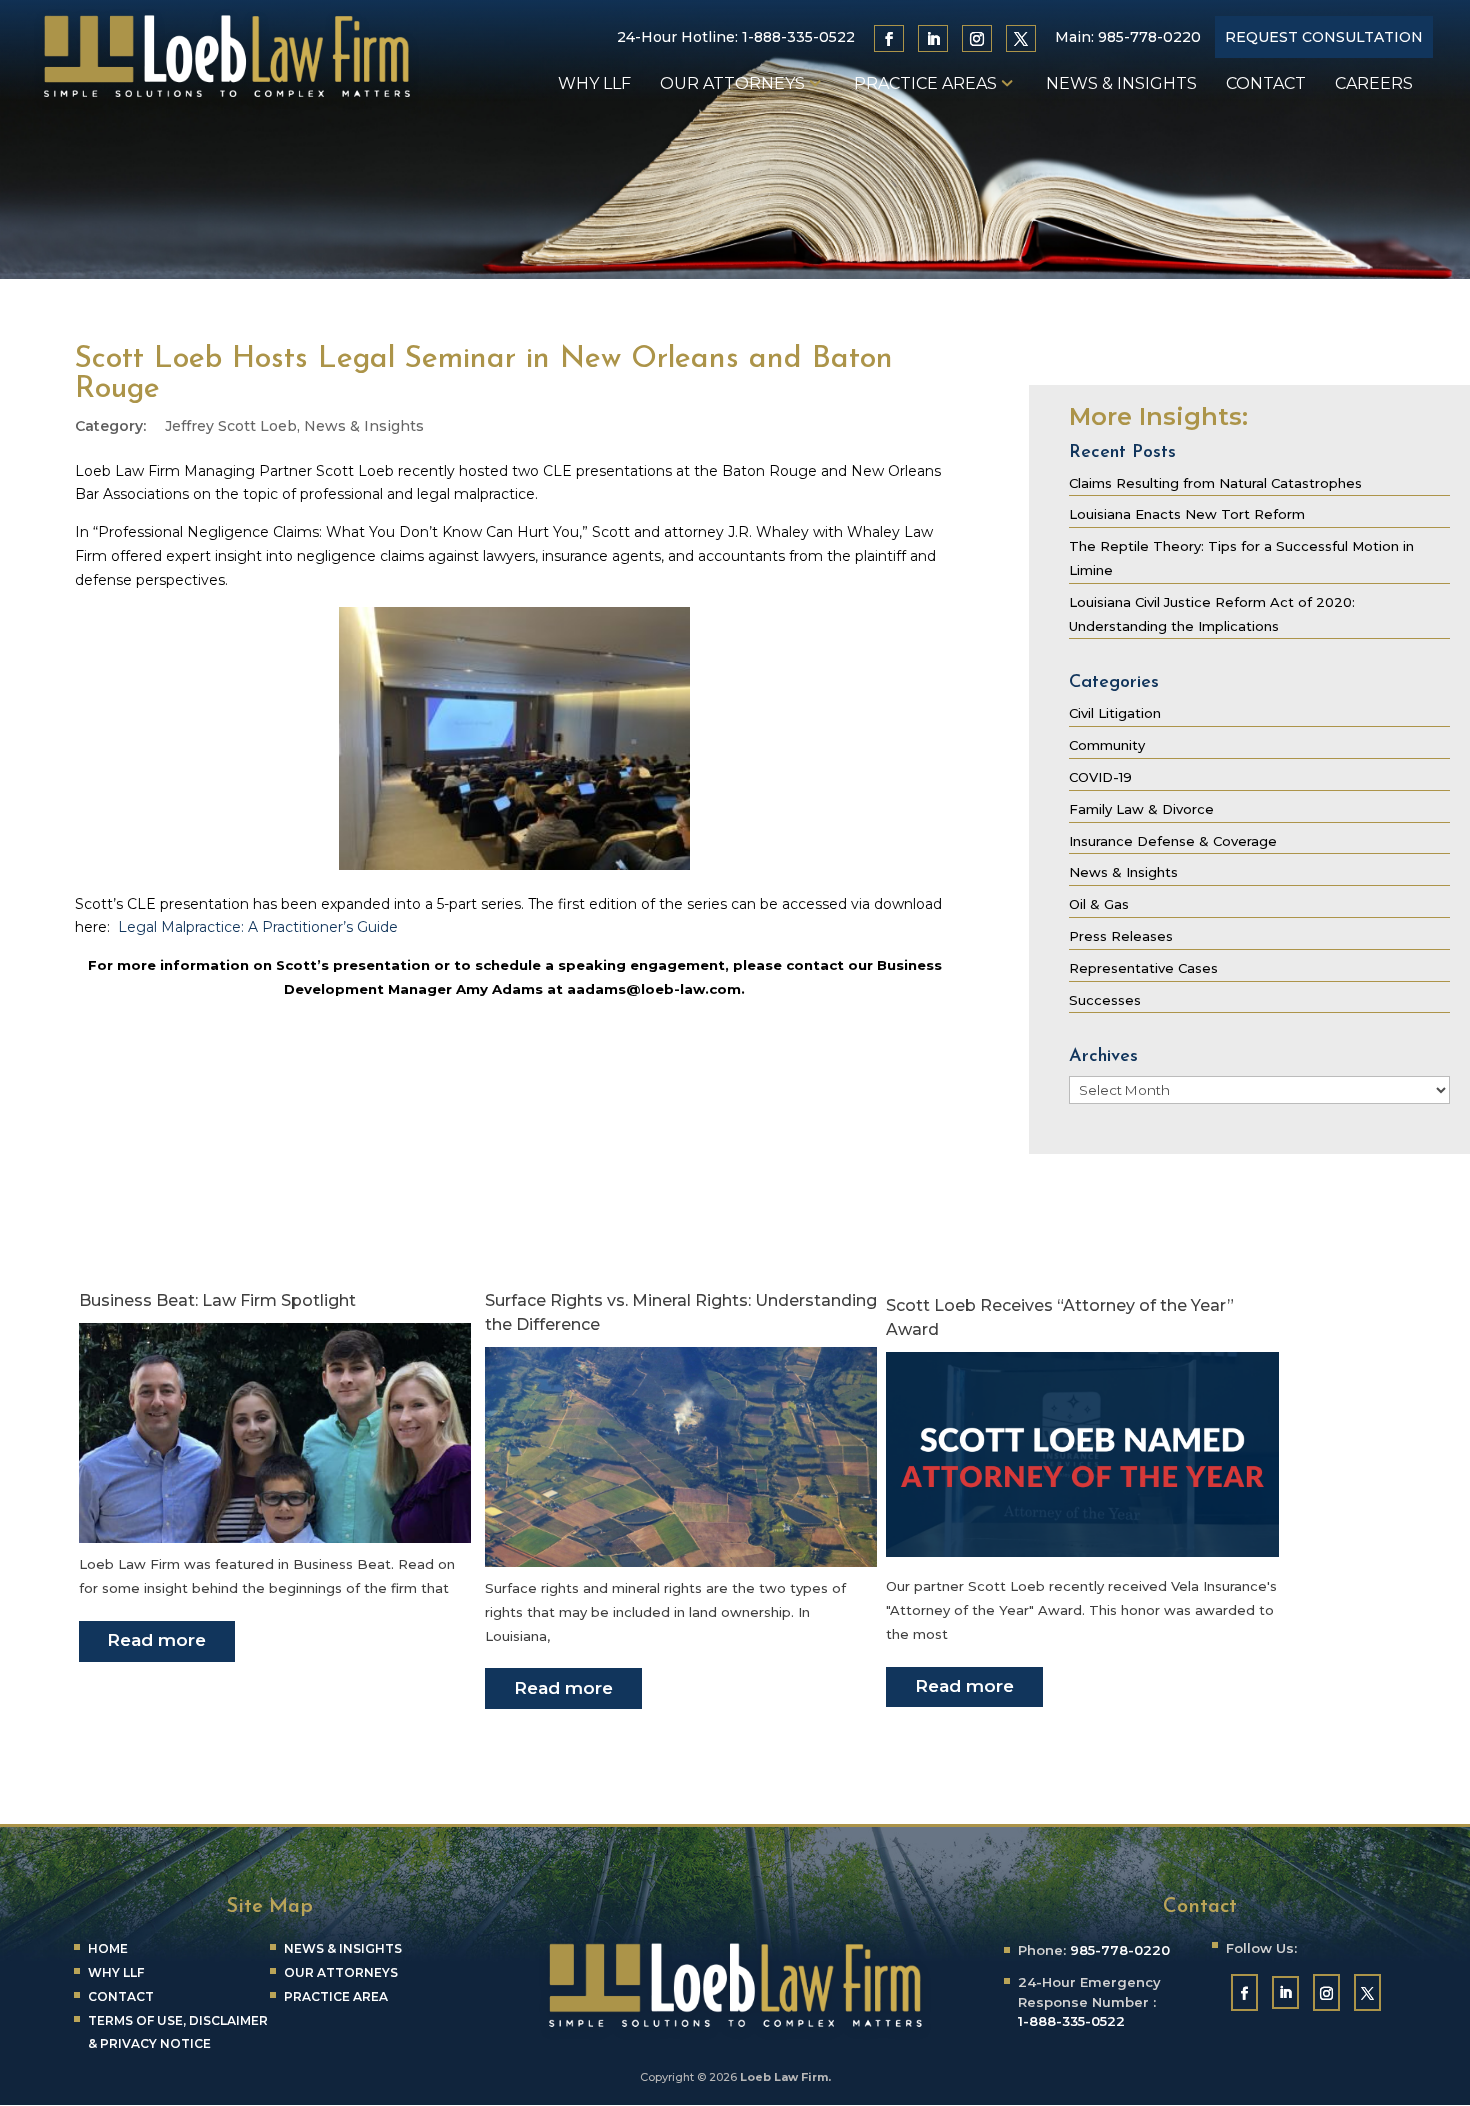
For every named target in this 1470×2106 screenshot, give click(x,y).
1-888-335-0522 (798, 37)
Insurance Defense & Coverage (1173, 841)
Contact (1266, 85)
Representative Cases (1143, 968)
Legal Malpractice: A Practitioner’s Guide (258, 927)
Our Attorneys (732, 85)
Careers (1374, 85)
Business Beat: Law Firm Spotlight (217, 1300)
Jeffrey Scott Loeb (231, 426)
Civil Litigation (1115, 713)
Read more (156, 1640)
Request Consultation (1324, 37)
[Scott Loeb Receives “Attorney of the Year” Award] (1082, 1552)
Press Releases (1121, 936)
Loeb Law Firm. (785, 2077)
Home (108, 1948)
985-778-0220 (1149, 37)
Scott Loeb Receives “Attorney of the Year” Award (1060, 1317)
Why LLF (594, 85)
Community (1107, 745)
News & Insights (1121, 85)
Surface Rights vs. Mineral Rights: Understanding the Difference (681, 1312)
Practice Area (336, 1996)
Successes (1105, 1000)
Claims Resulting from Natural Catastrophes (1215, 483)
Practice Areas (925, 85)
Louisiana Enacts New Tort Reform (1187, 514)
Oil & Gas (1099, 904)
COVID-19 (1100, 777)
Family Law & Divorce (1141, 809)
